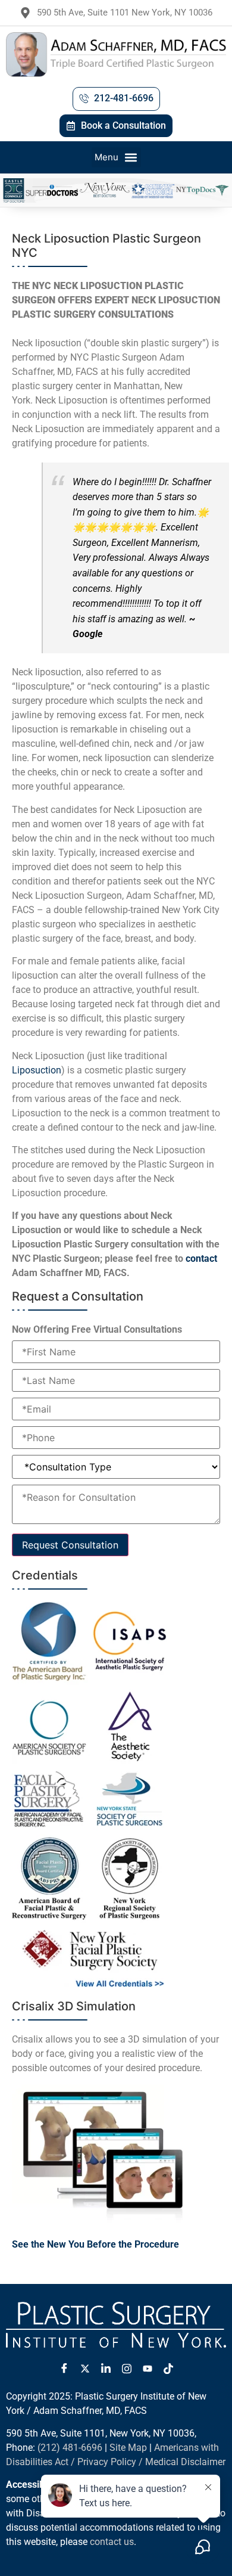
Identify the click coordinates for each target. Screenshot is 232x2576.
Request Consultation (70, 1545)
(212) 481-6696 (70, 2448)
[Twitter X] (85, 2369)
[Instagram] (127, 2369)
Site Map (128, 2448)
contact (201, 1258)
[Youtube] (148, 2369)
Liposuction (37, 1070)
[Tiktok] (168, 2369)
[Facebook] (64, 2369)
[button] (116, 157)
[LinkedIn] (106, 2369)
